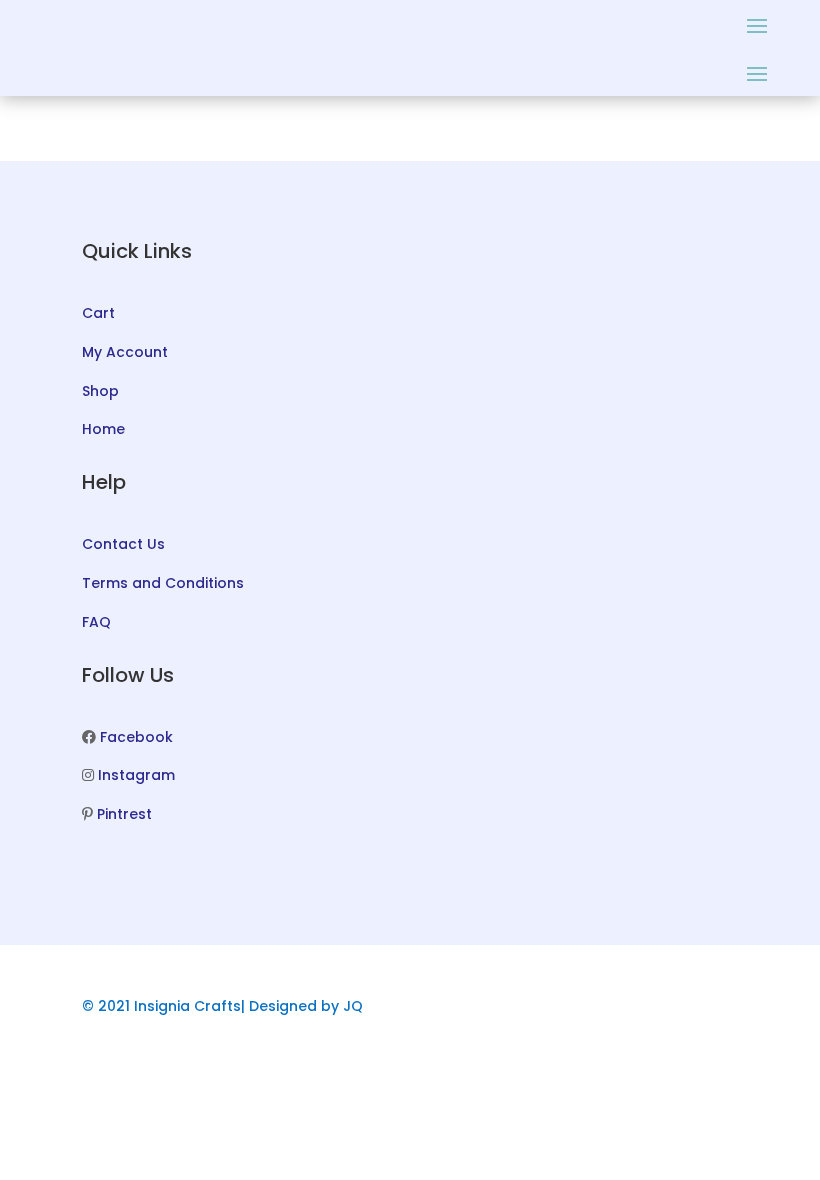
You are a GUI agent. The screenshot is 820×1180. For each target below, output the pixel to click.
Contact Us (123, 544)
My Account (125, 352)
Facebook (136, 737)
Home (103, 429)
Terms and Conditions (163, 583)
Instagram (136, 775)
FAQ (96, 622)
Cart (98, 313)
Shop (100, 391)
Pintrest (124, 814)
